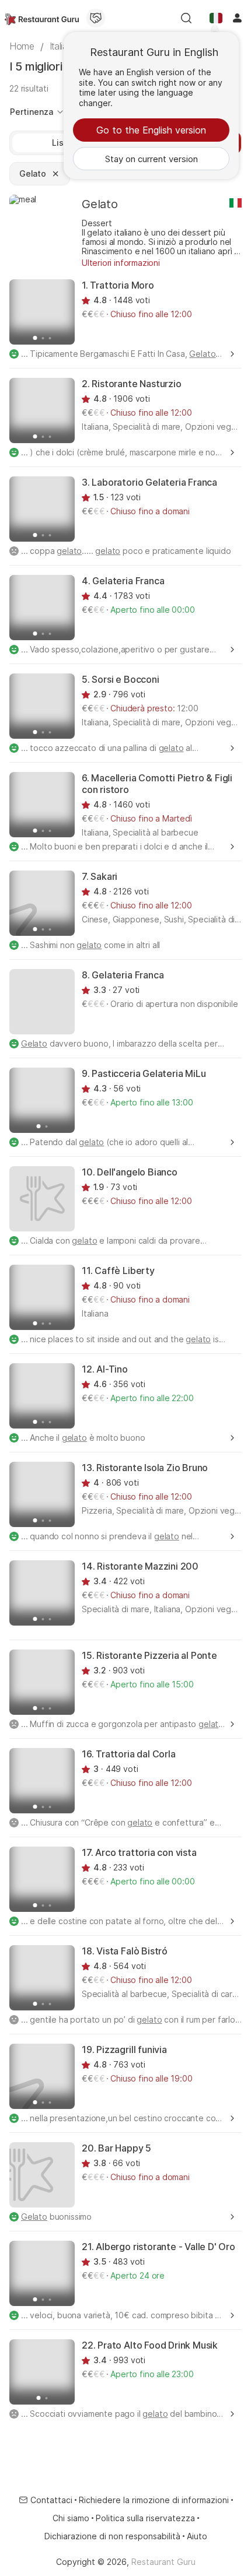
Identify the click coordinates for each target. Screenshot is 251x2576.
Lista (62, 143)
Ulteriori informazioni (121, 263)
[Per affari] (96, 18)
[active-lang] (216, 18)
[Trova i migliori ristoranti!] (42, 18)
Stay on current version (151, 159)
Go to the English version (151, 130)
